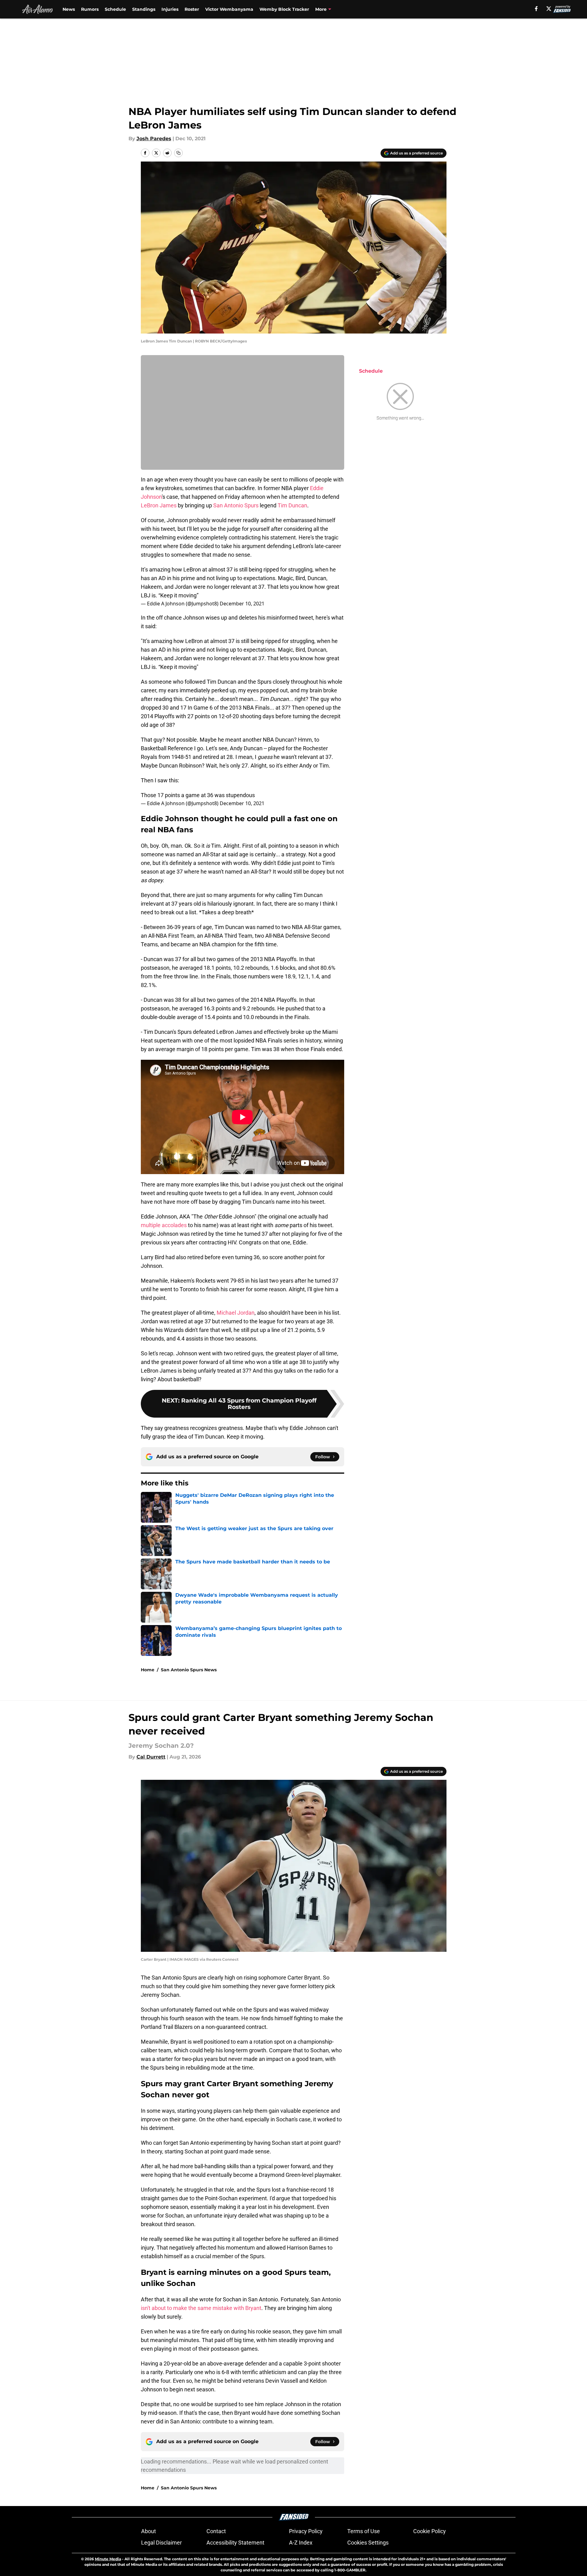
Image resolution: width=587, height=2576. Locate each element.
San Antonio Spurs (236, 505)
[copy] (178, 153)
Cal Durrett (151, 1757)
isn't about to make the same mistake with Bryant (201, 2308)
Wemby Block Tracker (284, 9)
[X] (549, 9)
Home (148, 1670)
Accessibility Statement (235, 2543)
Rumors (90, 9)
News (69, 9)
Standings (144, 9)
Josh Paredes (154, 139)
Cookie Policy (430, 2531)
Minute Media (108, 2559)
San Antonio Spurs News (189, 1670)
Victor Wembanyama (229, 9)
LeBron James (159, 505)
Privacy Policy (306, 2531)
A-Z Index (301, 2543)
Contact (216, 2531)
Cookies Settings (368, 2543)
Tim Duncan (292, 505)
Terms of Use (364, 2531)
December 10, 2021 (242, 604)
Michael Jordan (236, 1313)
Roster (192, 9)
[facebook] (536, 9)
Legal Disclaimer (161, 2543)
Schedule (115, 9)
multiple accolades (164, 1225)
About (149, 2531)
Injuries (170, 9)
